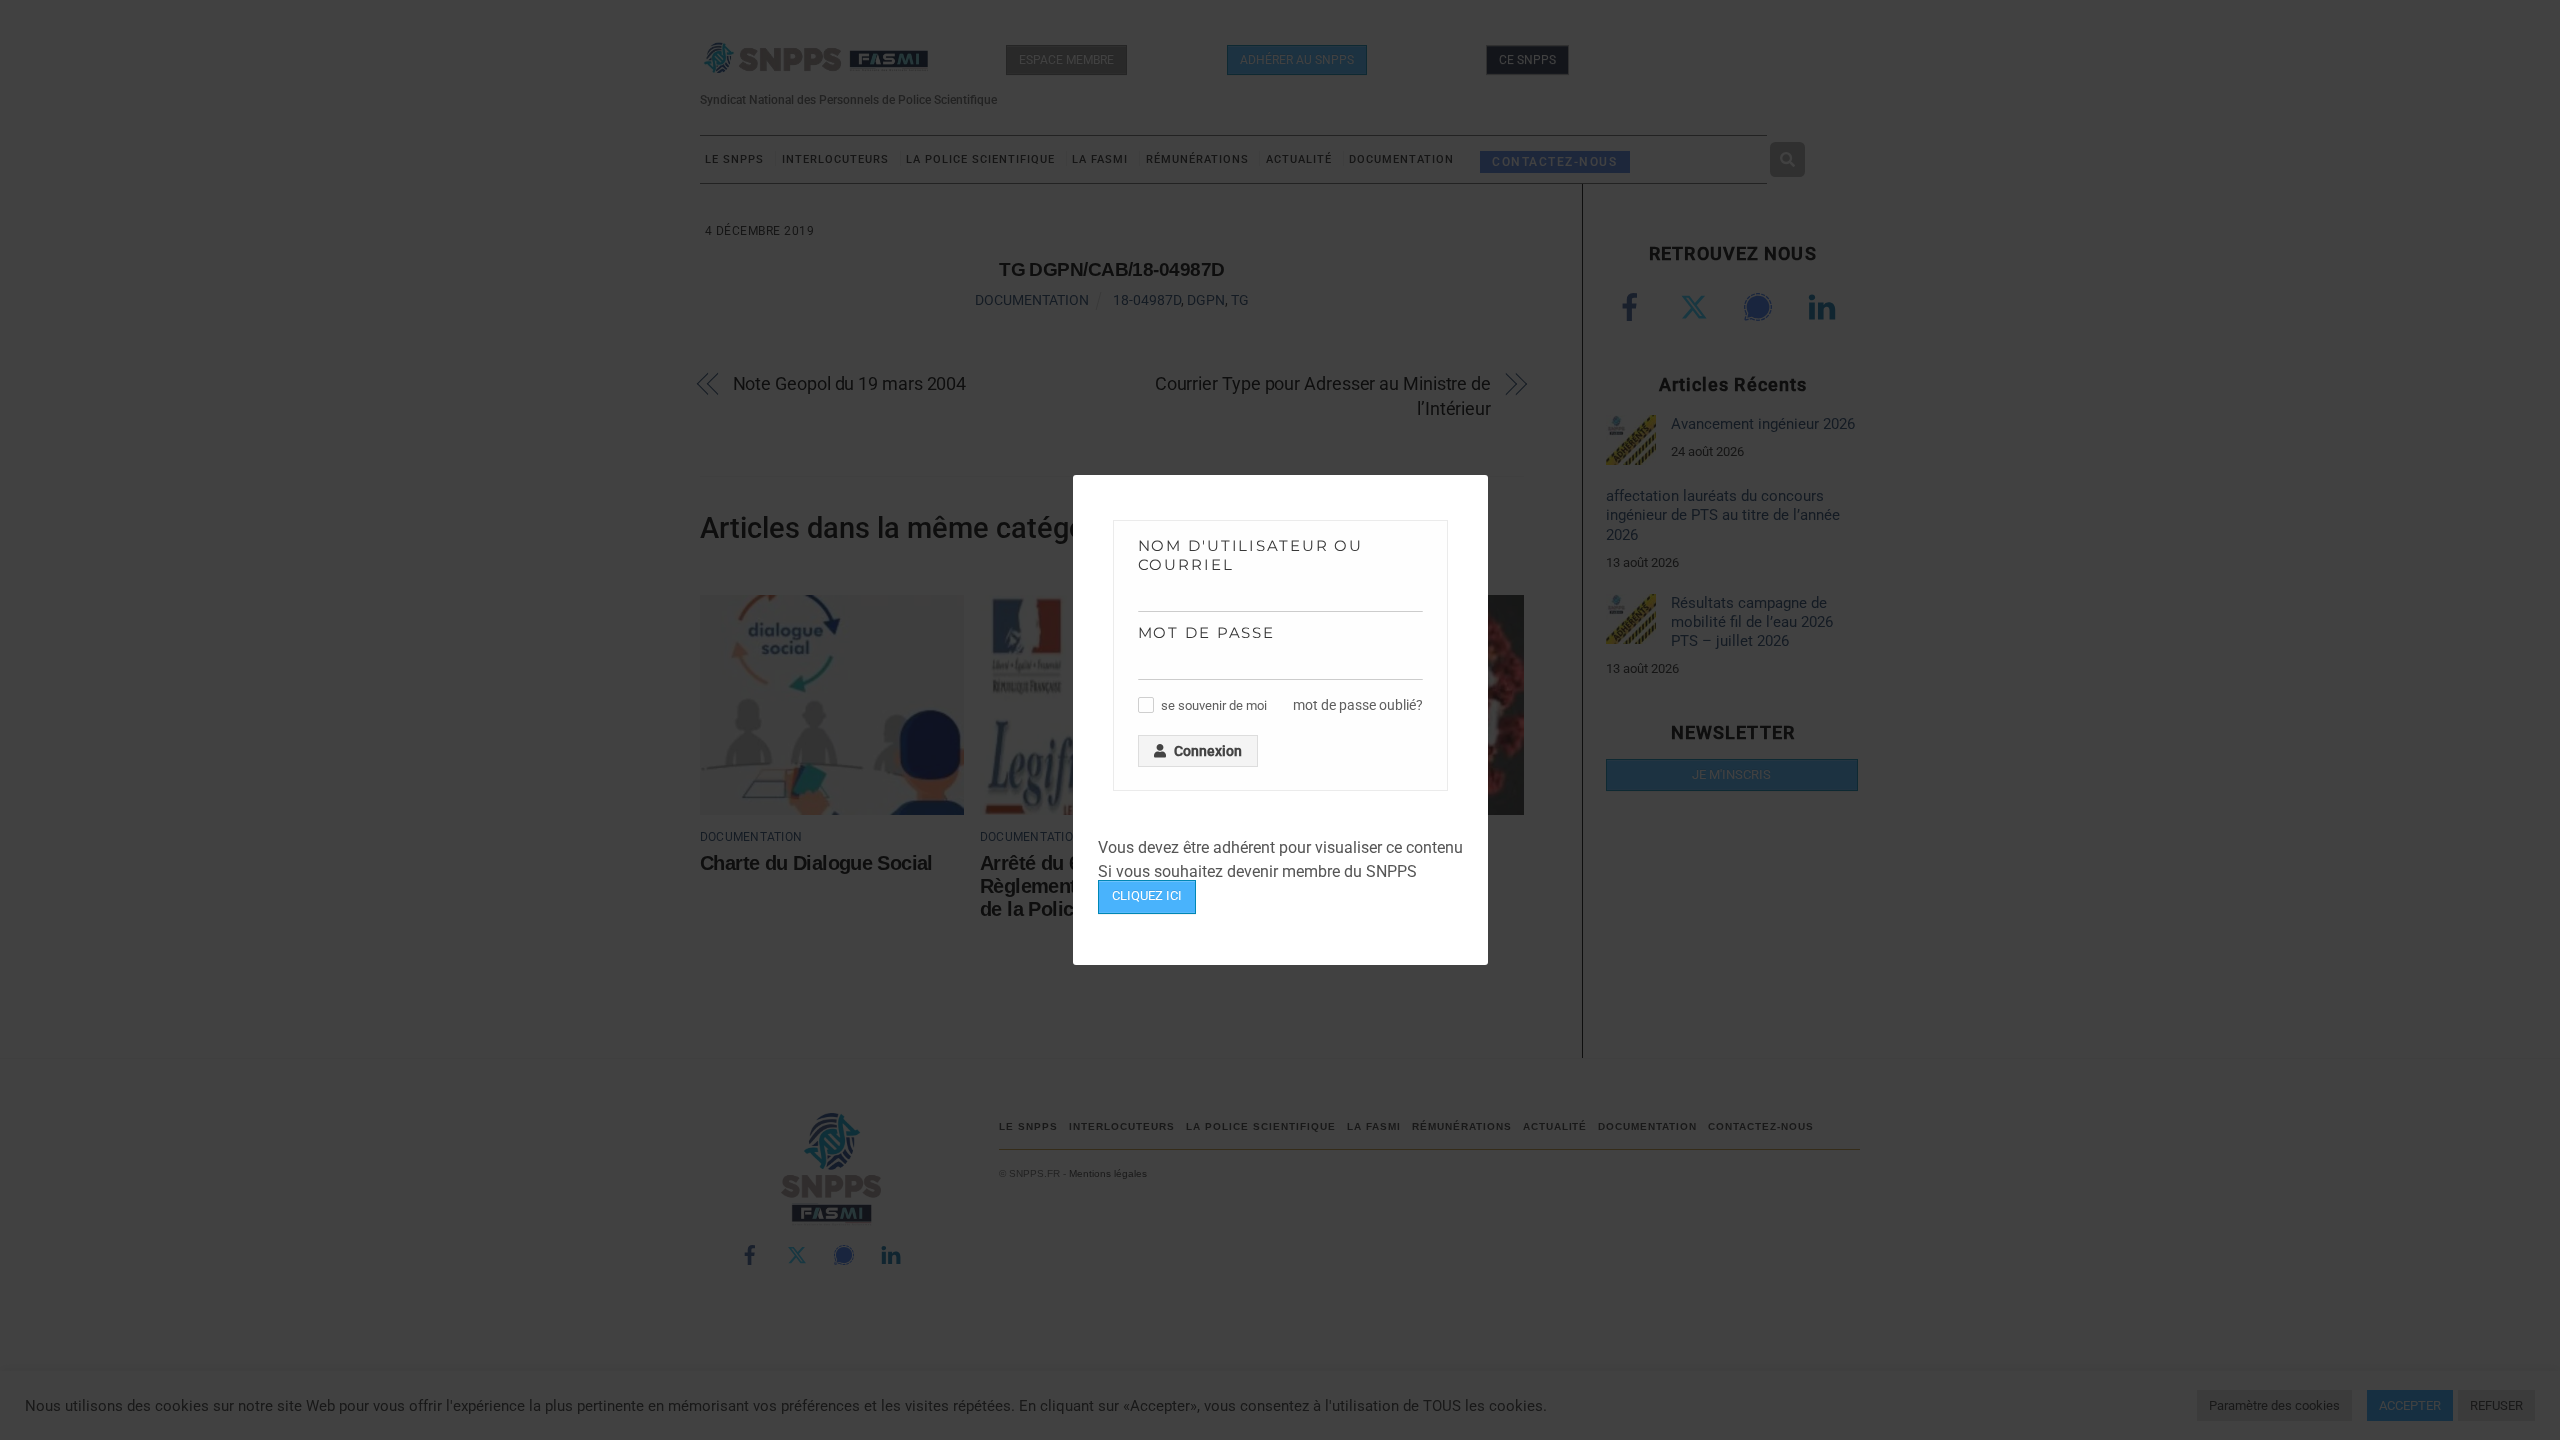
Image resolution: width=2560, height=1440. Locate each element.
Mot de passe (1207, 632)
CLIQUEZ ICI (1147, 895)
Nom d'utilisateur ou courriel (1251, 555)
